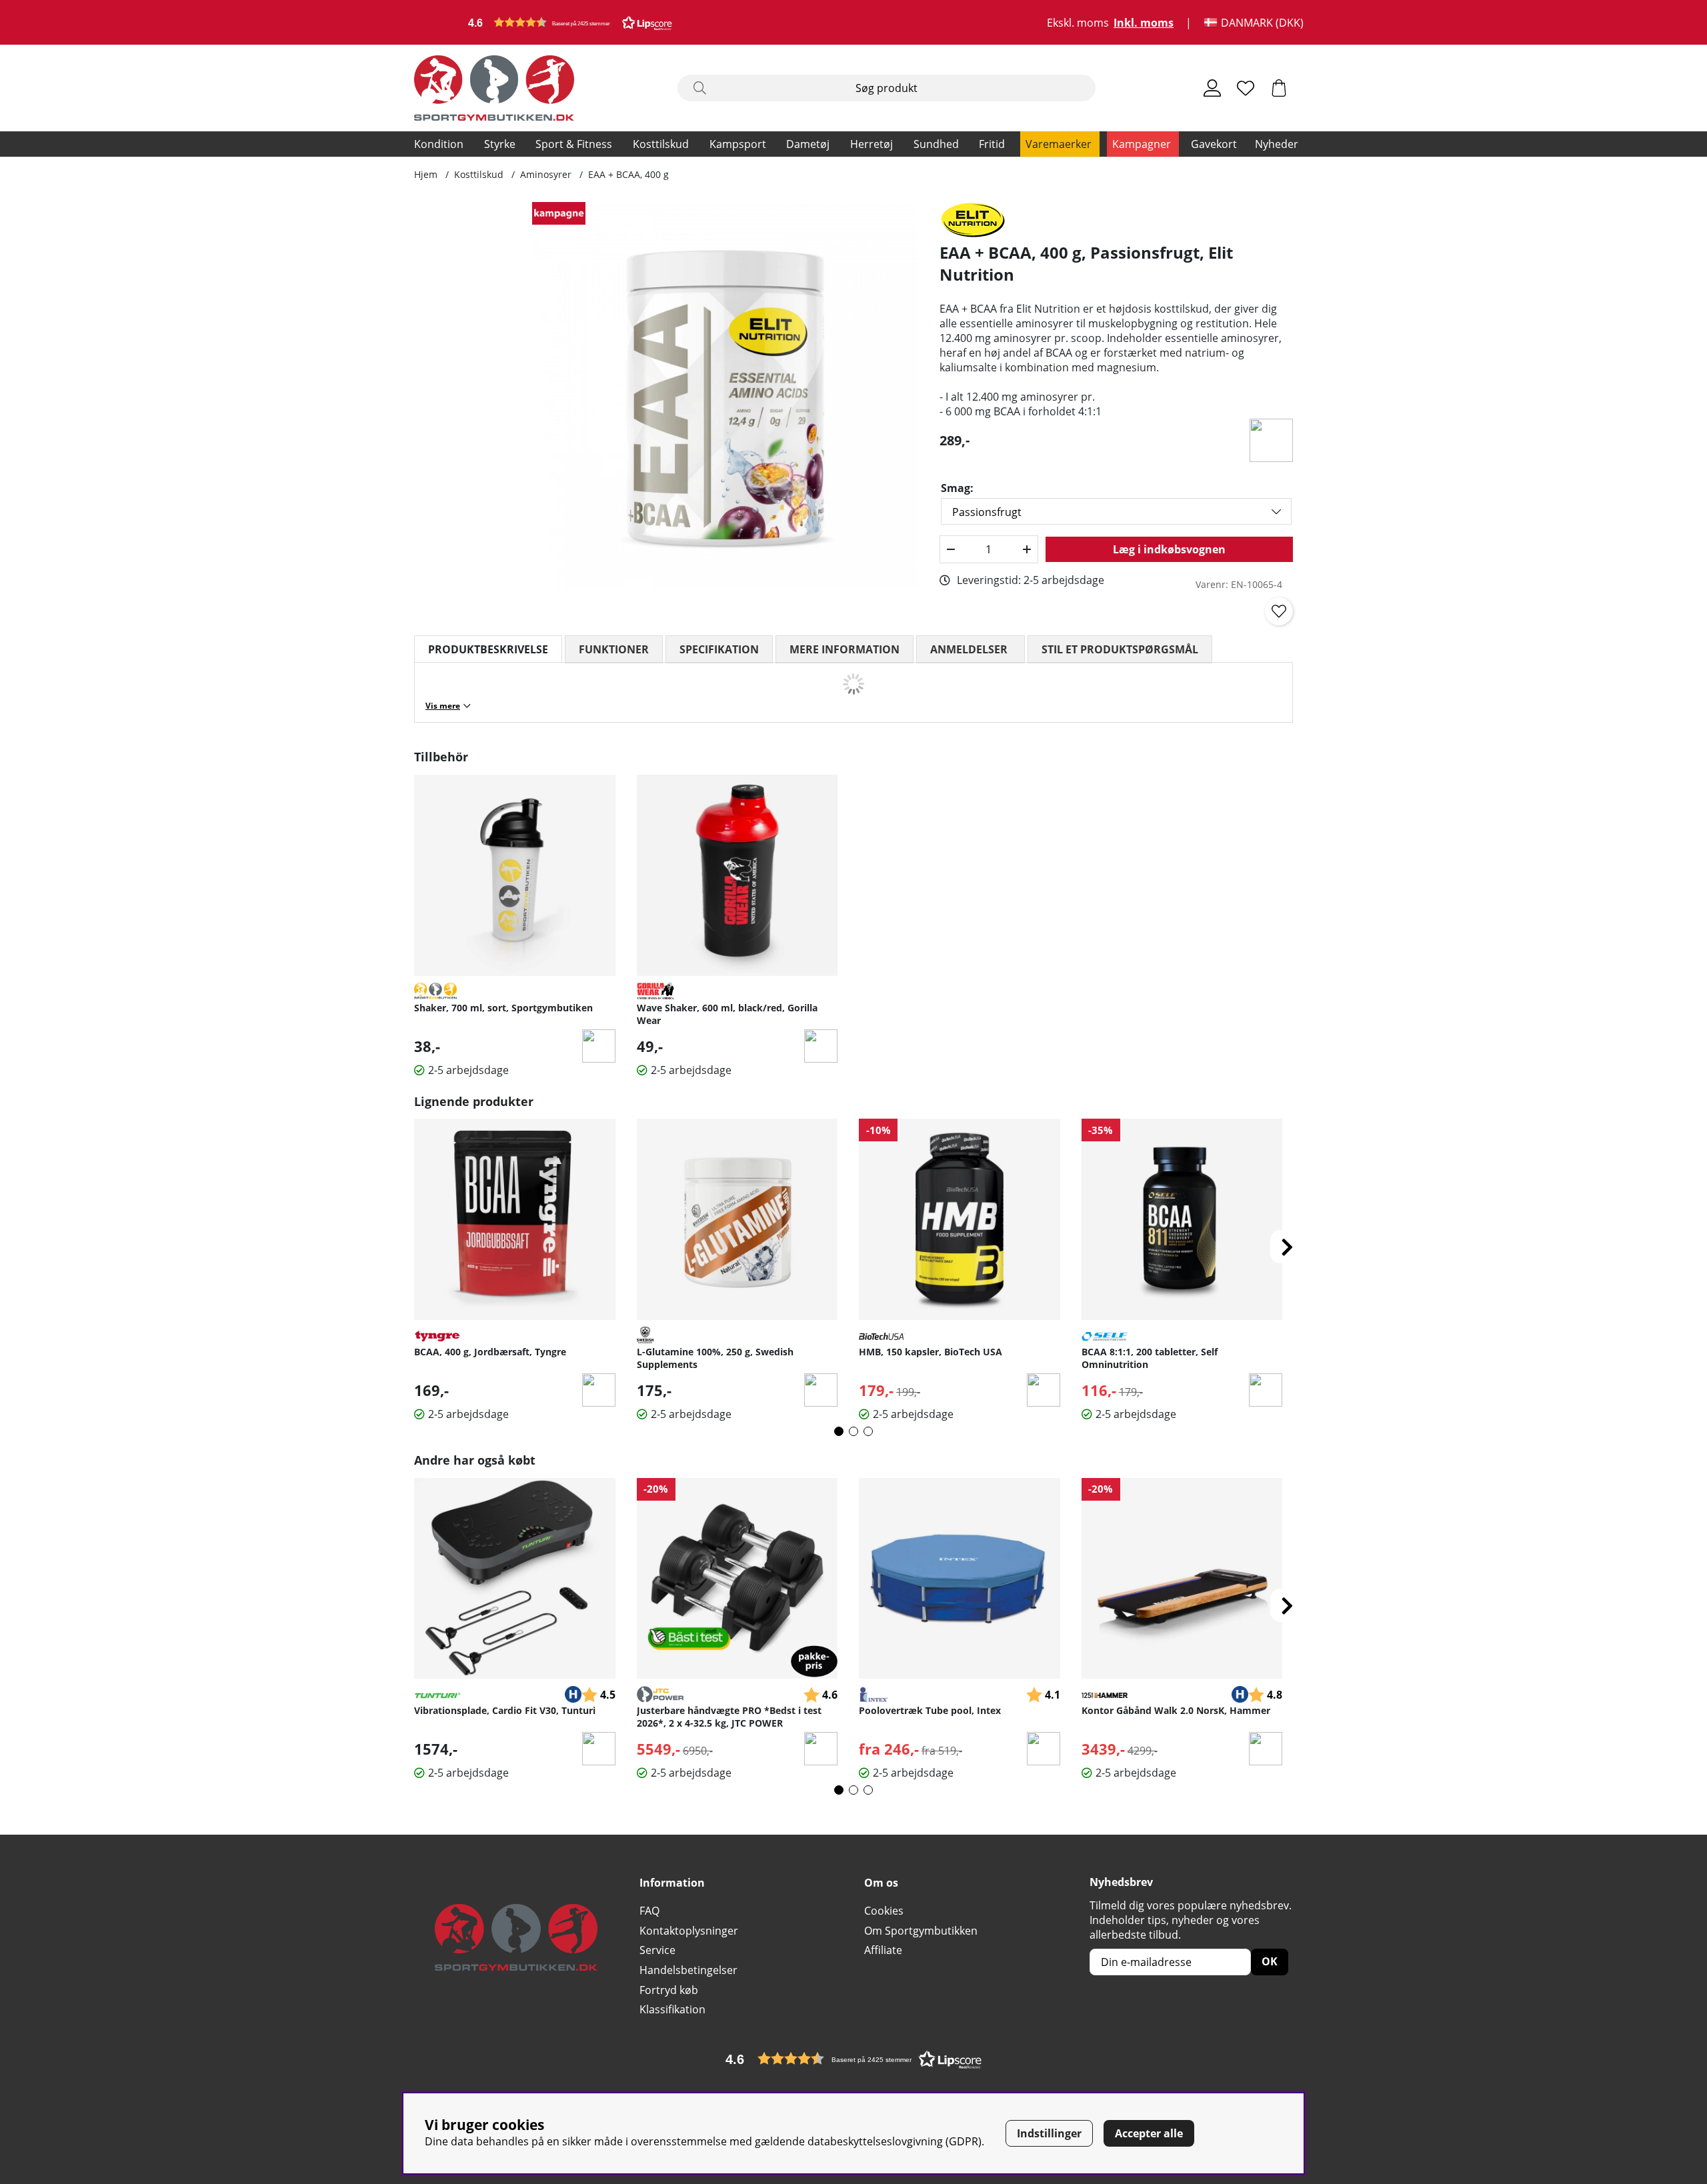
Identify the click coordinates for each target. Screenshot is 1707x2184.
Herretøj (872, 144)
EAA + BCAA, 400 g (628, 174)
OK (1270, 1961)
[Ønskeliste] (1246, 88)
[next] (1287, 1247)
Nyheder (1277, 144)
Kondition (439, 144)
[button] (570, 22)
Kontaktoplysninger (689, 1931)
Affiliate (883, 1950)
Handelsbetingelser (688, 1970)
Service (657, 1950)
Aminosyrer (546, 174)
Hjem (426, 174)
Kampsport (738, 144)
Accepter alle (1149, 2133)
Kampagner (1142, 144)
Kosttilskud (661, 144)
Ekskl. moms (1078, 23)
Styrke (500, 144)
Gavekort (1214, 144)
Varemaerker (1059, 144)
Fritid (992, 144)
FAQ (649, 1911)
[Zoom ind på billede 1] (725, 395)
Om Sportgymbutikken (921, 1931)
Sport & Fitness (574, 144)
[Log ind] (1212, 88)
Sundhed (936, 144)
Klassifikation (672, 2009)
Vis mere (443, 706)
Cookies (884, 1911)
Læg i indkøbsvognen (1169, 549)
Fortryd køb (669, 1990)
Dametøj (808, 144)
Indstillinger (1049, 2133)
